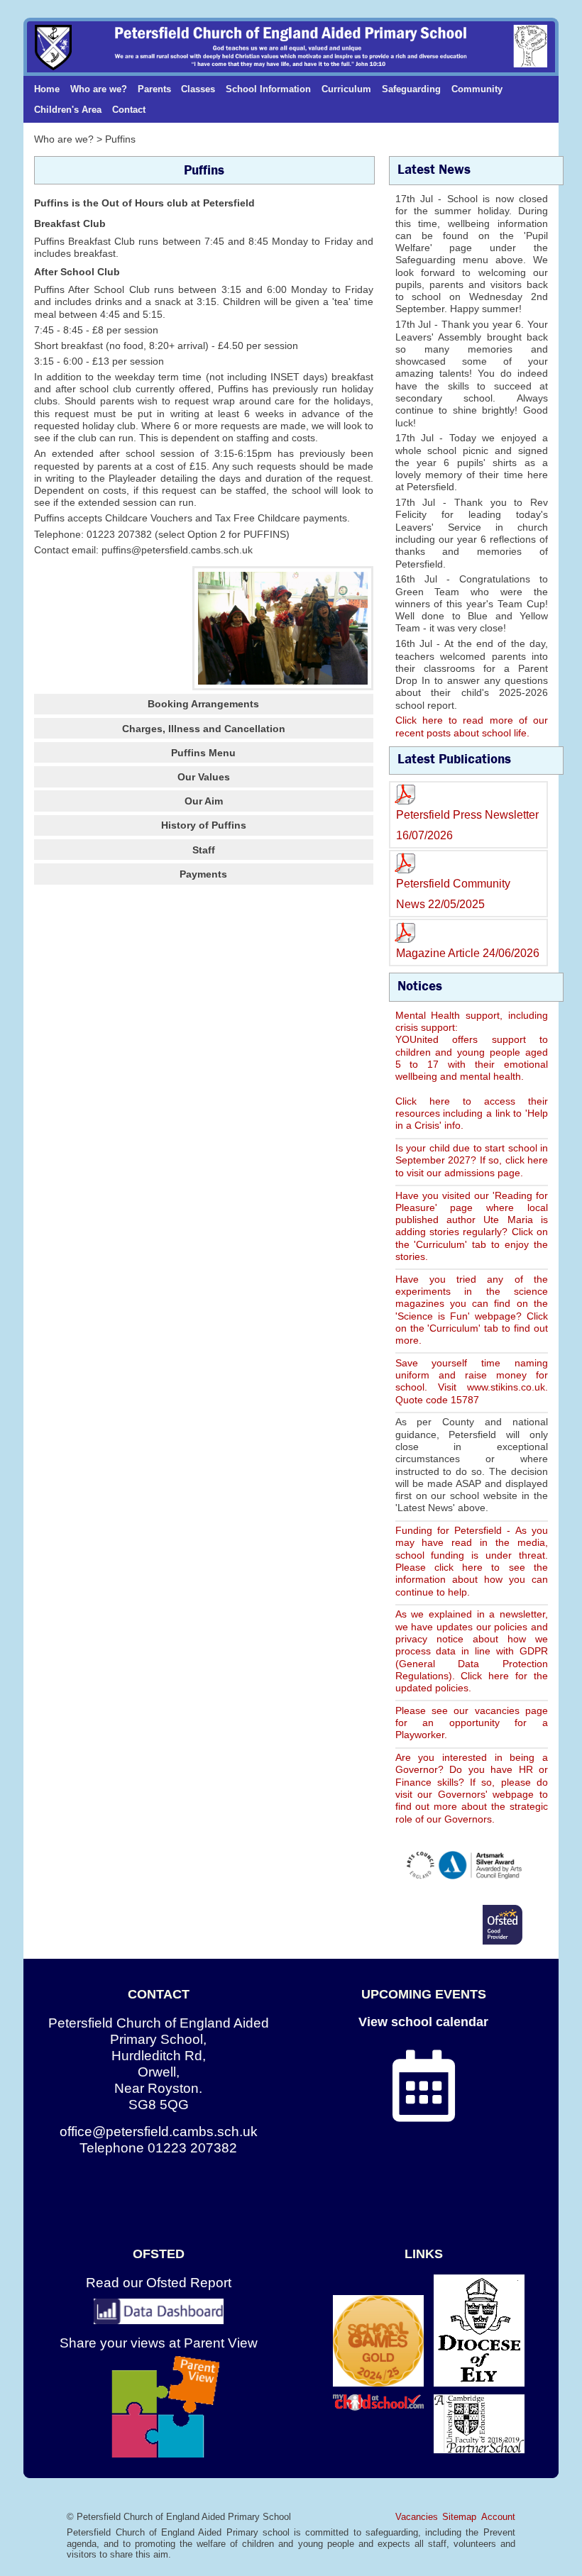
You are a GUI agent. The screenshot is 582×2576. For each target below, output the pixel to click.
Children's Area (68, 110)
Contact (129, 110)
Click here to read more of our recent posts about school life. (472, 726)
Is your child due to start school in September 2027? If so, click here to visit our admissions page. (472, 1160)
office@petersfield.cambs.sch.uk (159, 2132)
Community (477, 89)
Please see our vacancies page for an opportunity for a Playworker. (472, 1723)
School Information (268, 89)
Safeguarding (411, 89)
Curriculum (346, 89)
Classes (198, 89)
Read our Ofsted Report (159, 2283)
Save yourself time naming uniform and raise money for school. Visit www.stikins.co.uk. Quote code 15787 (472, 1381)
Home (47, 89)
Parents (154, 89)
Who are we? (99, 89)
